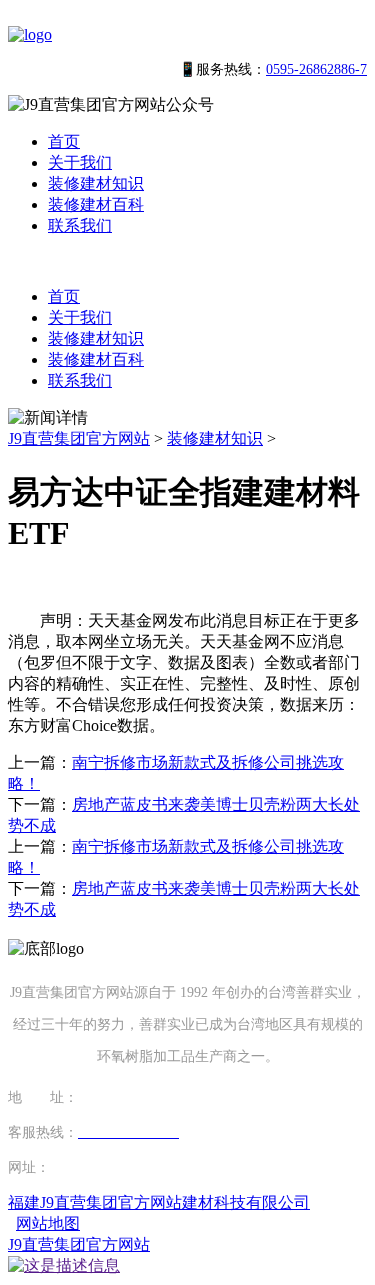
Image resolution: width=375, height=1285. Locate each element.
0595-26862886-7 (316, 69)
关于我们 (80, 162)
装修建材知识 (96, 183)
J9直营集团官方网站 (79, 438)
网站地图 (48, 1223)
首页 (64, 141)
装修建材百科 (96, 204)
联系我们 (80, 225)
